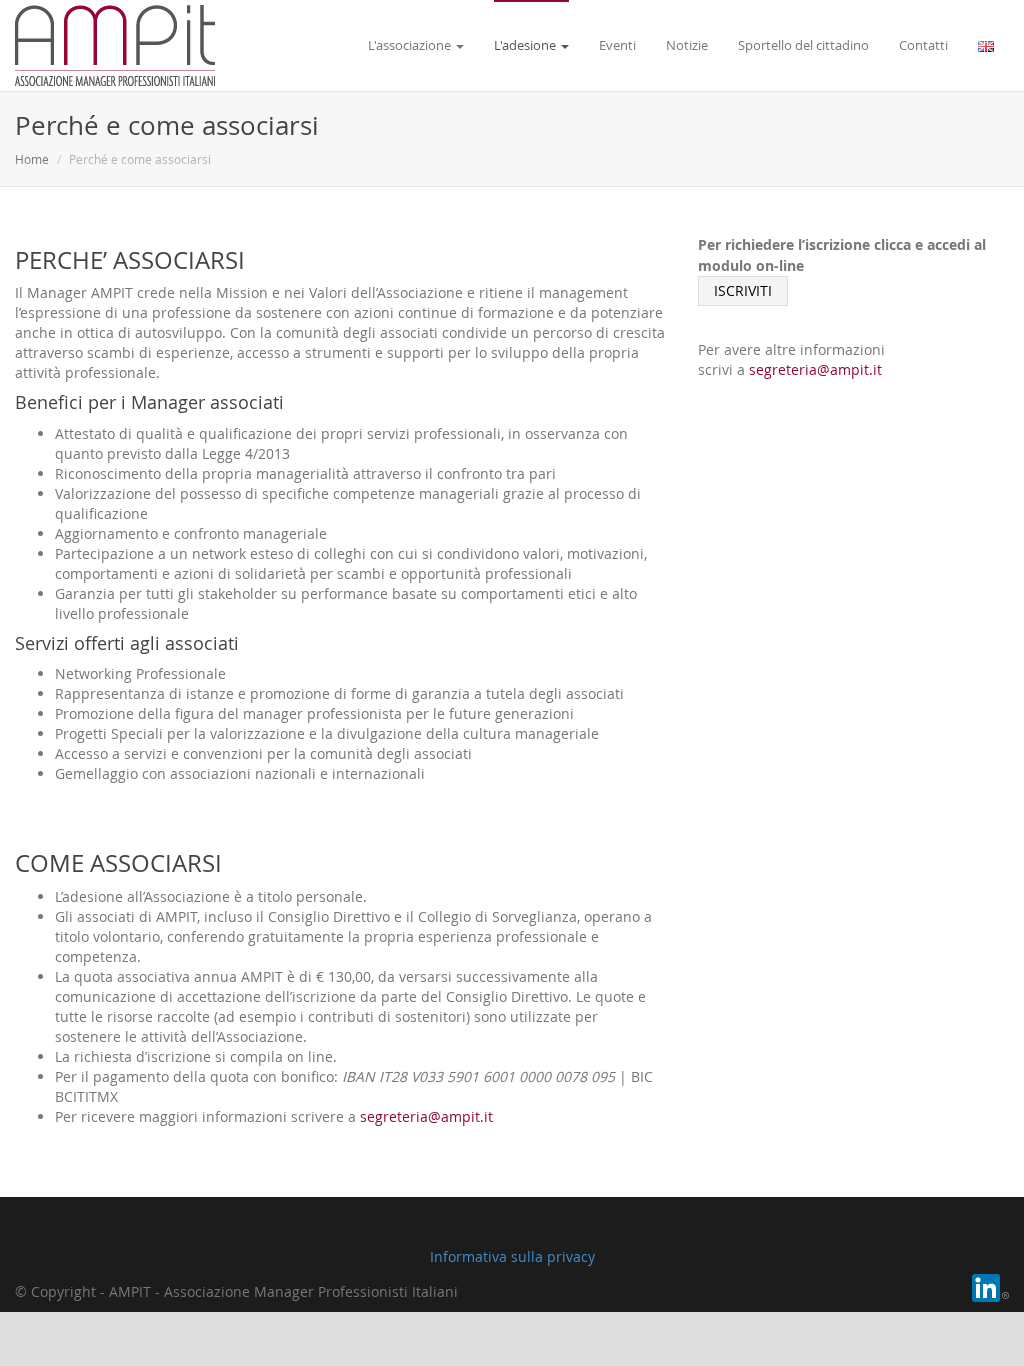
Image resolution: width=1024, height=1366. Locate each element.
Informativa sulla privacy (512, 1256)
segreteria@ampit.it (426, 1116)
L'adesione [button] (526, 45)
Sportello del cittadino (803, 45)
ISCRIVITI (743, 290)
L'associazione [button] (411, 45)
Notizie (687, 45)
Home (32, 159)
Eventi (617, 45)
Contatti (923, 45)
